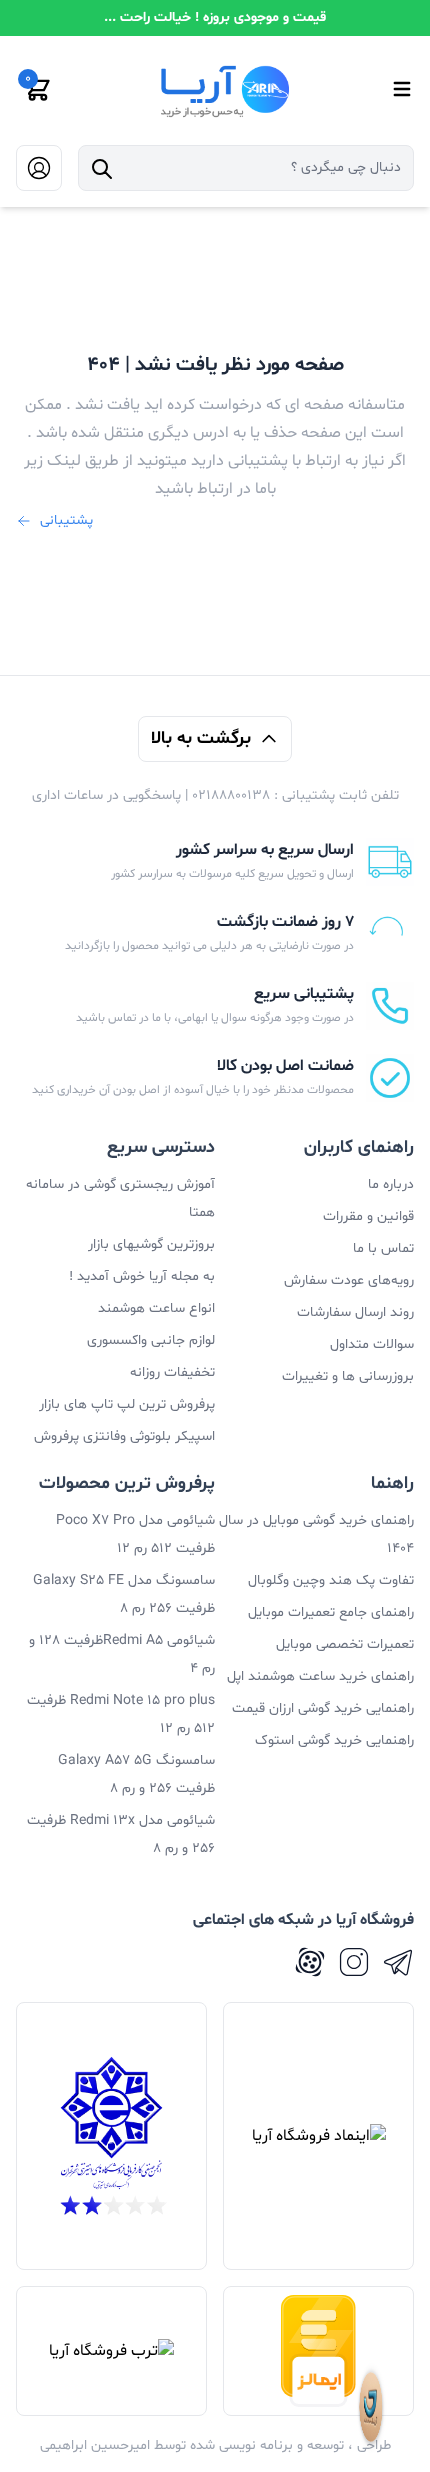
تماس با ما (383, 1248)
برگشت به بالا (201, 738)
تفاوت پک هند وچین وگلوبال (331, 1580)
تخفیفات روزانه (172, 1372)
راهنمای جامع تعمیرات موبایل (331, 1612)
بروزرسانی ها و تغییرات (348, 1376)
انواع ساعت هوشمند (156, 1308)
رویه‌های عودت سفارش (349, 1280)
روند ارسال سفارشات (355, 1312)
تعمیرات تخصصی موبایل (345, 1644)
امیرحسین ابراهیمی (95, 2445)
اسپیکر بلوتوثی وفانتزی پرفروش (124, 1436)
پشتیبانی (66, 520)
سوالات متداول (372, 1344)
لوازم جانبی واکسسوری (151, 1340)
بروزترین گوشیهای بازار (151, 1244)
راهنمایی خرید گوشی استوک (334, 1740)
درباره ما (391, 1184)
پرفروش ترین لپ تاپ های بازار (127, 1404)
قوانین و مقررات (368, 1216)
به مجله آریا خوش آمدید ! (142, 1276)
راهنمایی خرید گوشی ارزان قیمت (323, 1708)
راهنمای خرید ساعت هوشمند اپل (320, 1676)
